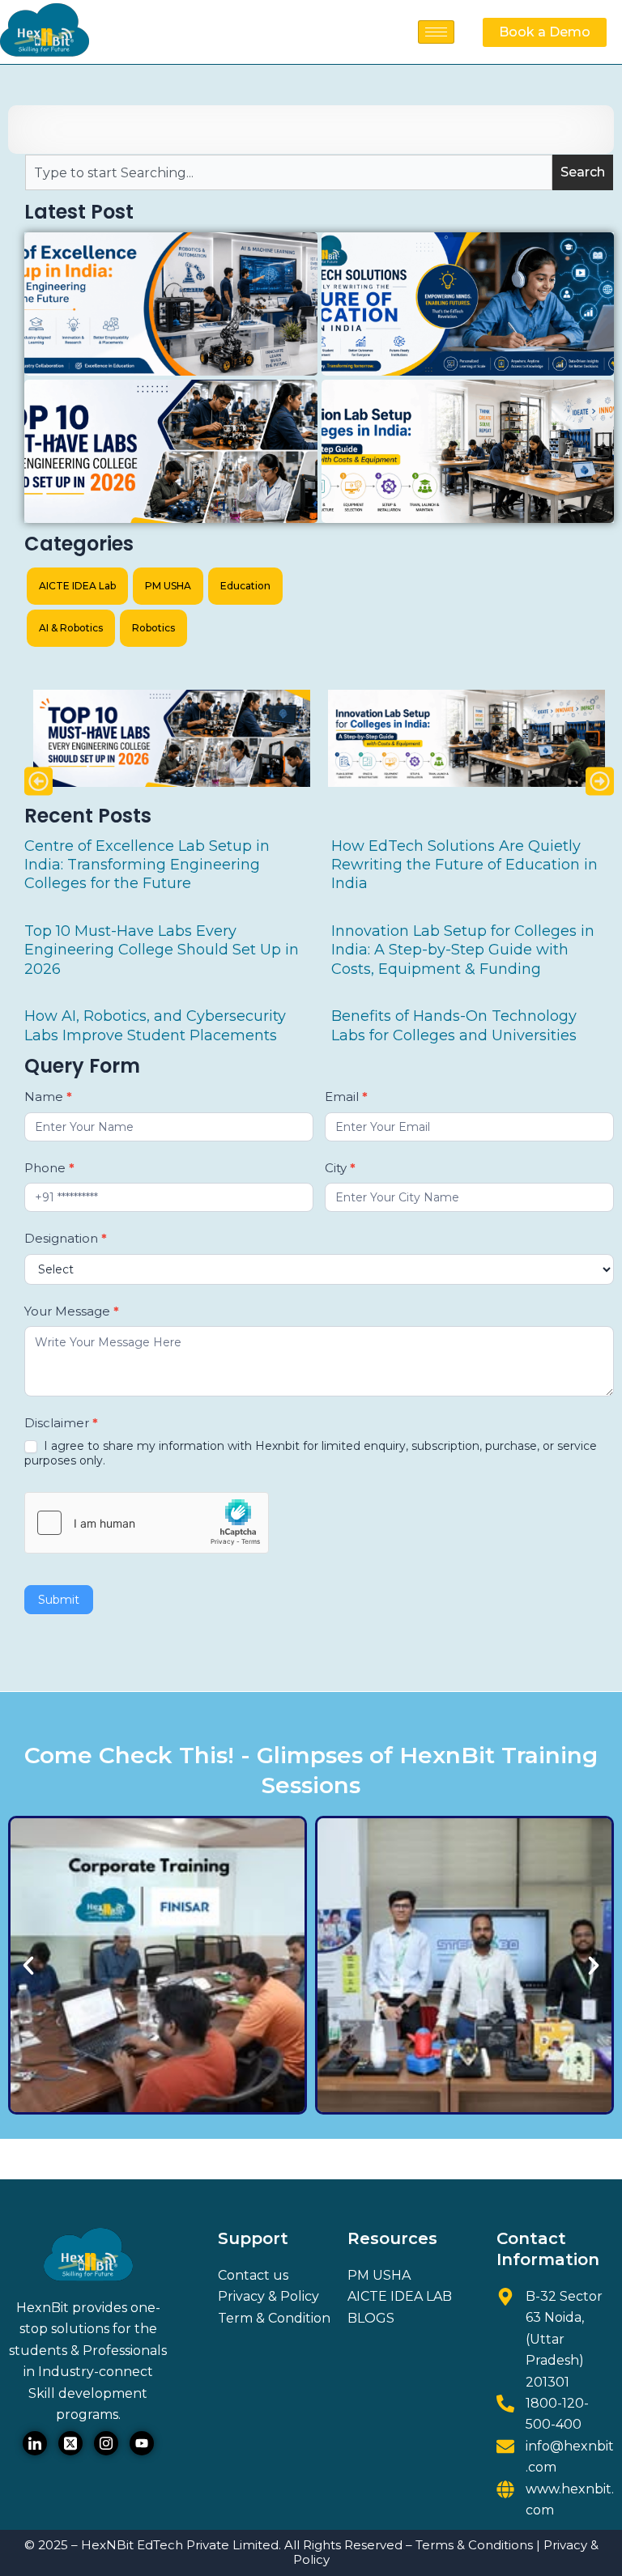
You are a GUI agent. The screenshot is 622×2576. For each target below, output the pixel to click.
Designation (66, 1238)
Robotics (153, 628)
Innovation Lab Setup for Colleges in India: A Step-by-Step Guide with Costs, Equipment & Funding (463, 950)
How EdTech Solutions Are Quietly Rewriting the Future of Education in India (464, 865)
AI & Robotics (71, 628)
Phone (49, 1168)
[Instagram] (106, 2443)
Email (346, 1097)
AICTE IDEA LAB (400, 2296)
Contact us (253, 2275)
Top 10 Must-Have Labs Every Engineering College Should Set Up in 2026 (162, 950)
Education (245, 586)
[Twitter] (70, 2443)
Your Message (72, 1311)
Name (48, 1097)
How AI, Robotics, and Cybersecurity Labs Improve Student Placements (155, 1025)
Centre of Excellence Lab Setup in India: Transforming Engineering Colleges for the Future (147, 865)
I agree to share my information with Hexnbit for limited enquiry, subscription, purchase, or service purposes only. (311, 1453)
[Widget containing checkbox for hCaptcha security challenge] (147, 1523)
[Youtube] (142, 2443)
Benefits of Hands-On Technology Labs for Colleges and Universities (454, 1025)
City (340, 1168)
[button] (38, 782)
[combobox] (289, 172)
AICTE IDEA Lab (77, 586)
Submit (59, 1600)
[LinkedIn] (35, 2443)
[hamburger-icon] (436, 32)
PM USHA (168, 586)
